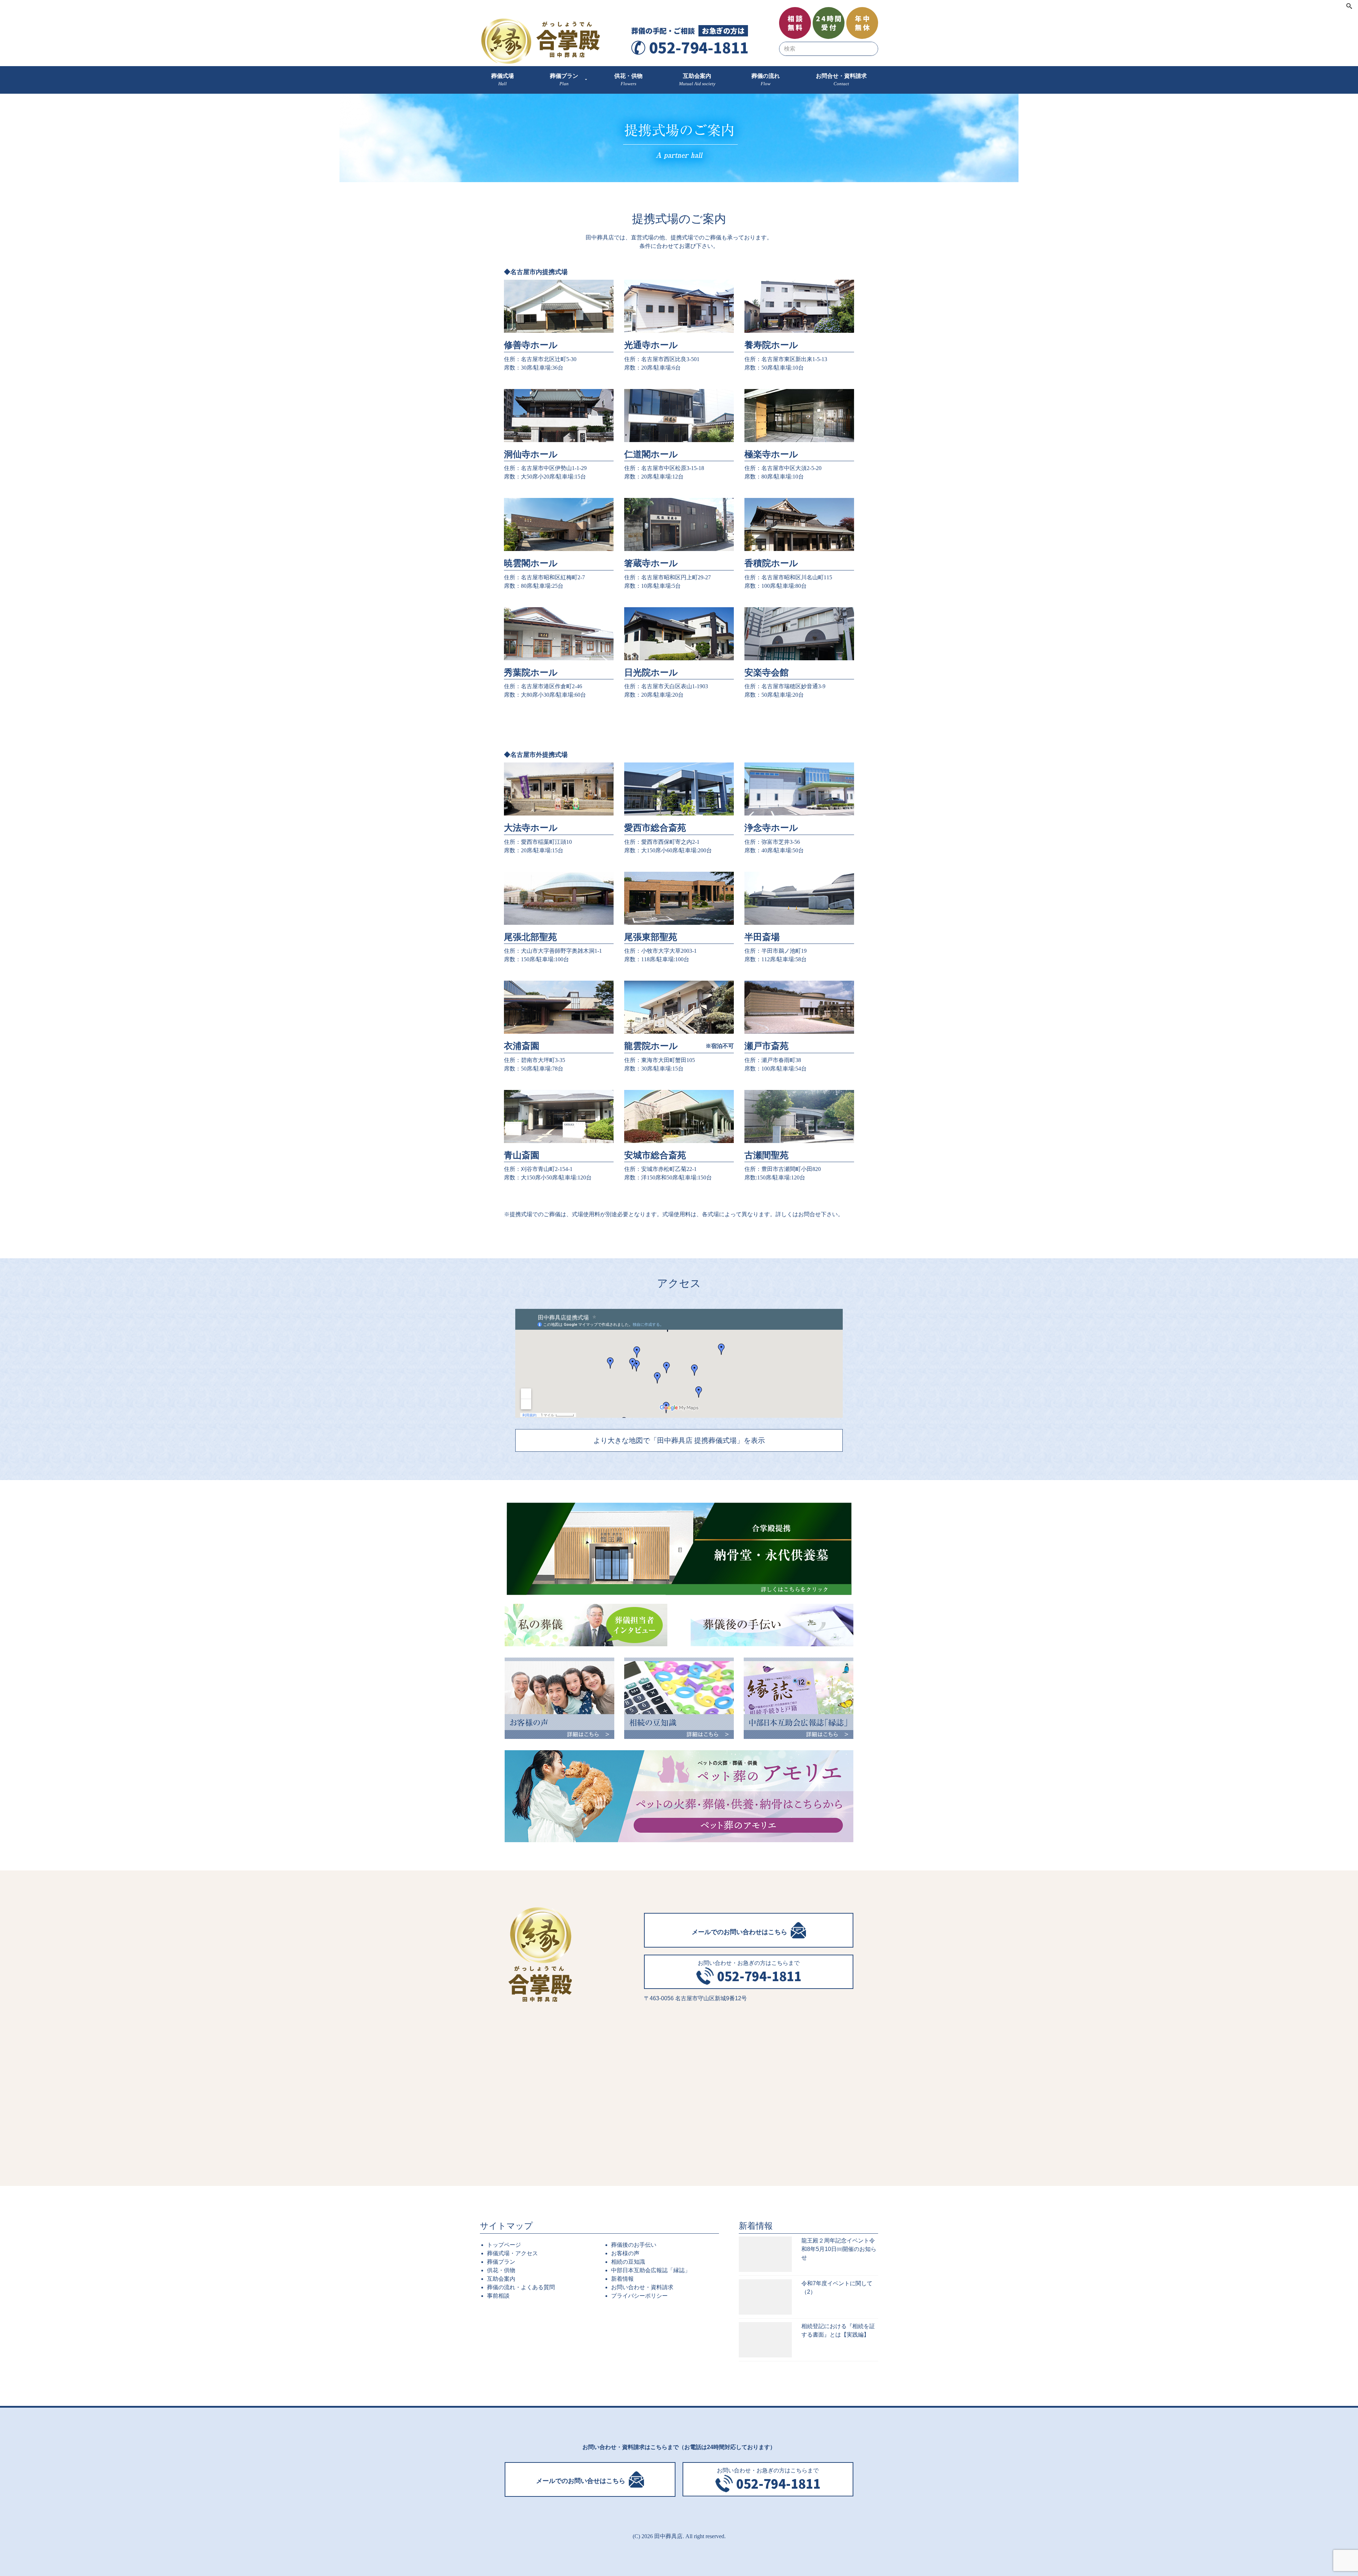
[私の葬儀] (586, 1625)
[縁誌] (799, 1698)
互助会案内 (501, 2279)
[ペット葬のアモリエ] (679, 1796)
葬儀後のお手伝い (634, 2245)
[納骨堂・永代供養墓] (679, 1549)
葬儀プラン (501, 2262)
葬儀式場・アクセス (512, 2253)
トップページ (504, 2245)
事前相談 (498, 2296)
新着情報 (622, 2279)
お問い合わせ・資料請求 (642, 2287)
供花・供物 (501, 2270)
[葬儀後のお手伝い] (772, 1625)
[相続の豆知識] (679, 1698)
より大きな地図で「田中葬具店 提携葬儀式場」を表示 (679, 1440)
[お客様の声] (559, 1698)
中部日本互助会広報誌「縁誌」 (651, 2270)
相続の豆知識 (628, 2262)
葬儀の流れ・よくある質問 (521, 2287)
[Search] (1349, 7)
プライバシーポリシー (639, 2296)
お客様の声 (625, 2253)
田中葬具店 (668, 2536)
